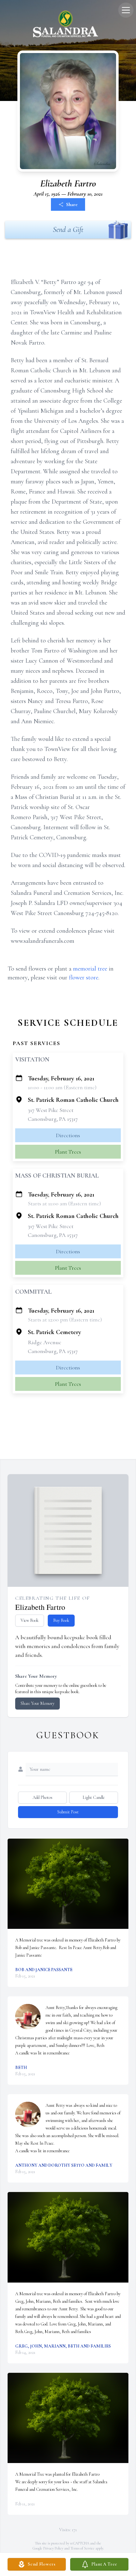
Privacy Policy (53, 2548)
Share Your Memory (37, 1703)
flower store (84, 978)
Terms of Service (83, 2548)
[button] (68, 1884)
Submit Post (68, 1812)
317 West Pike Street (51, 1110)
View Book (30, 1620)
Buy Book (61, 1620)
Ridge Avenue (45, 1342)
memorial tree (90, 969)
